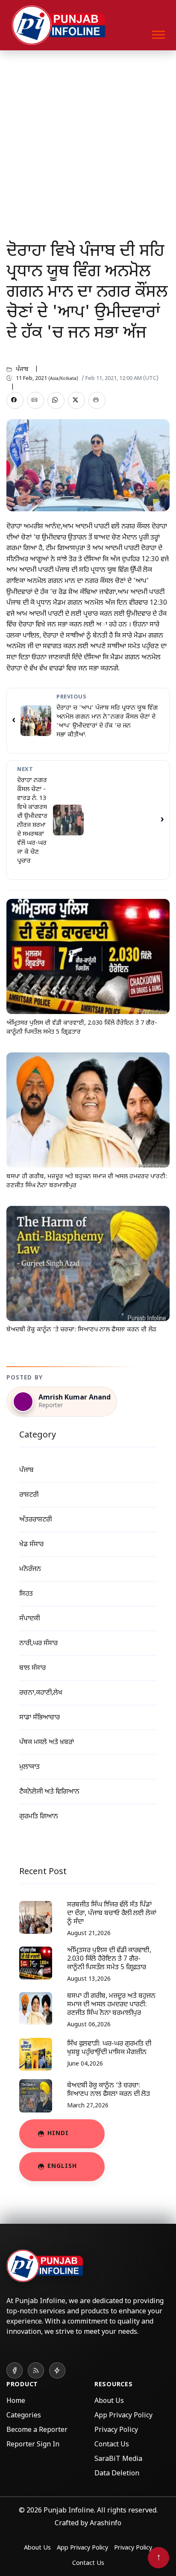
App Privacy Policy (123, 2416)
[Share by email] (35, 400)
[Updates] (57, 2370)
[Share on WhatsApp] (56, 400)
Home (16, 2401)
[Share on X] (76, 400)
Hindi (58, 2134)
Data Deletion (117, 2474)
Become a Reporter (37, 2430)
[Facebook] (15, 2370)
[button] (158, 33)
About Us (109, 2401)
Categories (24, 2416)
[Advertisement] (88, 142)
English (62, 2166)
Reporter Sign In (33, 2445)
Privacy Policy (116, 2430)
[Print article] (97, 400)
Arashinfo (106, 2524)
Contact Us (112, 2445)
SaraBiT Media (118, 2459)
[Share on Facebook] (15, 400)
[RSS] (36, 2370)
